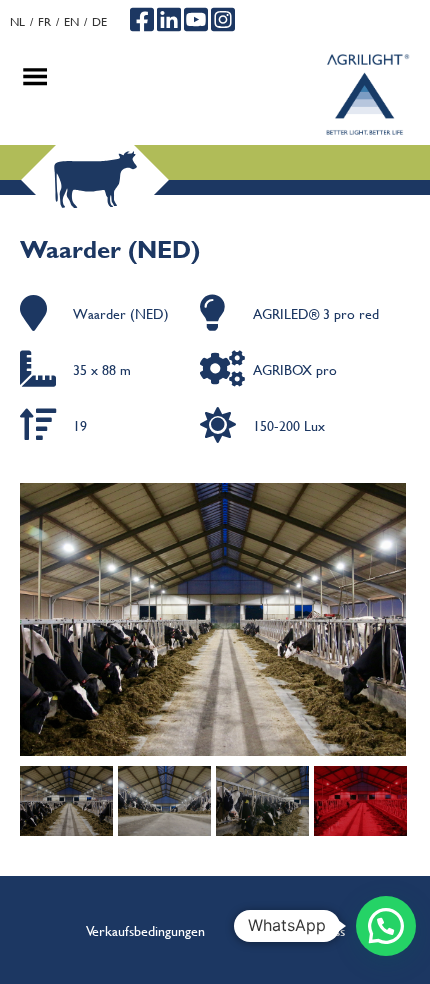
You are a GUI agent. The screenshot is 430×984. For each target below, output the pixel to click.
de (99, 21)
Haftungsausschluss (292, 930)
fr (44, 21)
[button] (386, 926)
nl (17, 21)
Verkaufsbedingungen (145, 930)
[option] (215, 619)
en (71, 21)
